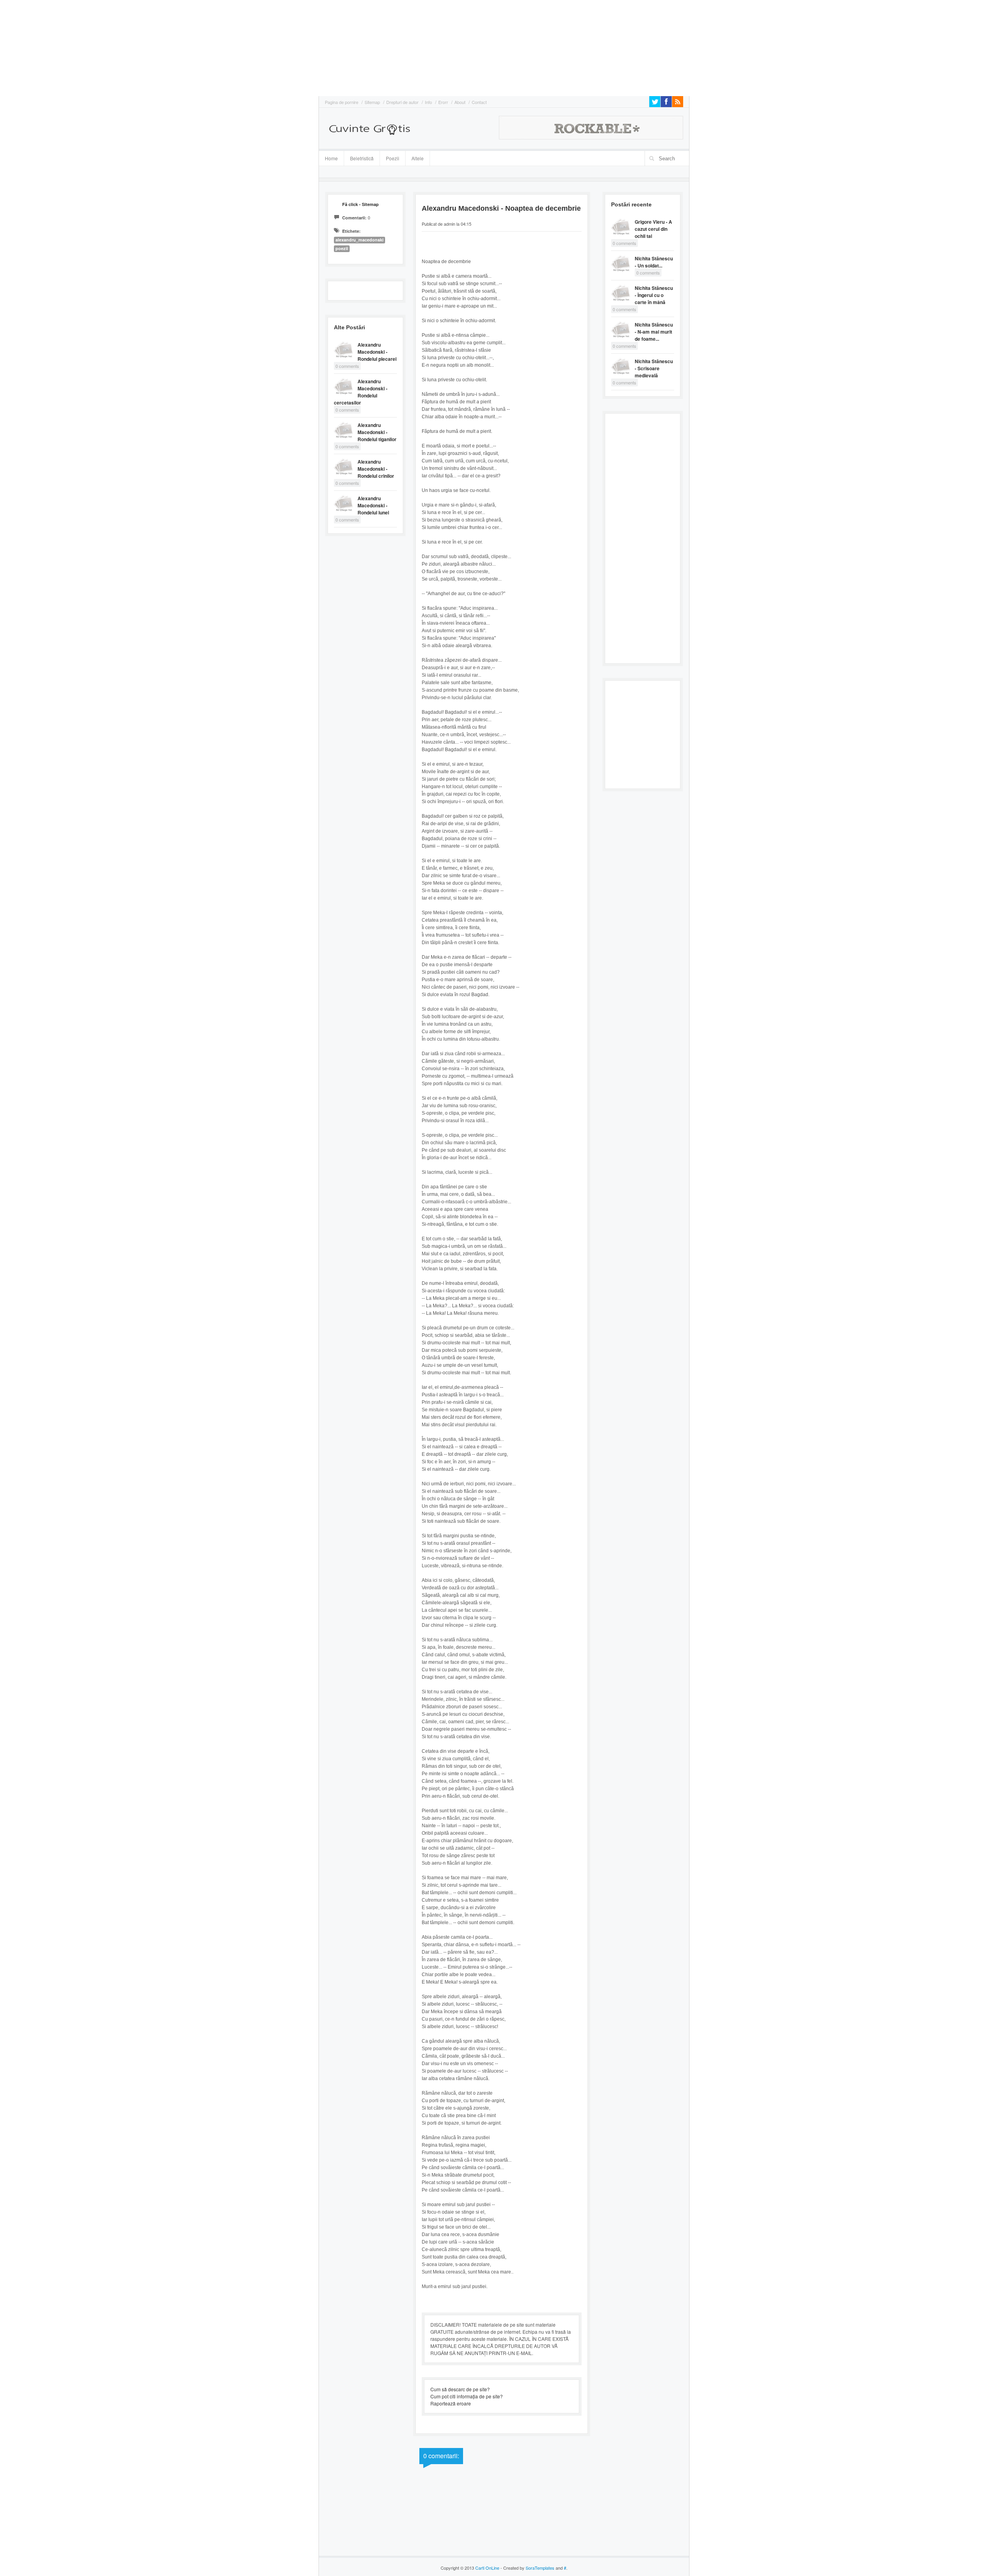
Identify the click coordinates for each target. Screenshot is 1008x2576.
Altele (418, 158)
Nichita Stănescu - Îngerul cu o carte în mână (654, 295)
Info (428, 102)
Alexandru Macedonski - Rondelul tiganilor (377, 432)
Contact (479, 102)
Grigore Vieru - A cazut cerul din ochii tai (653, 229)
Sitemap (372, 102)
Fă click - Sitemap (360, 204)
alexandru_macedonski (359, 240)
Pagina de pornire (342, 102)
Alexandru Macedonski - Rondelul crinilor (376, 469)
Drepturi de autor (402, 102)
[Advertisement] (24, 47)
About (460, 102)
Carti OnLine (487, 2568)
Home (331, 158)
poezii (342, 248)
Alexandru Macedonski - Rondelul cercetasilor (361, 392)
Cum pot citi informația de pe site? (467, 2396)
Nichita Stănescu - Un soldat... (654, 262)
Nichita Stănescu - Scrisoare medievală (654, 368)
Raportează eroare (451, 2403)
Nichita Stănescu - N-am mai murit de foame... (654, 332)
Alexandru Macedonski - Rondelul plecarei (377, 352)
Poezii (393, 158)
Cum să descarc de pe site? (460, 2389)
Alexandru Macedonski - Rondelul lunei (373, 505)
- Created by (527, 2568)
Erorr (443, 102)
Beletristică (359, 157)
